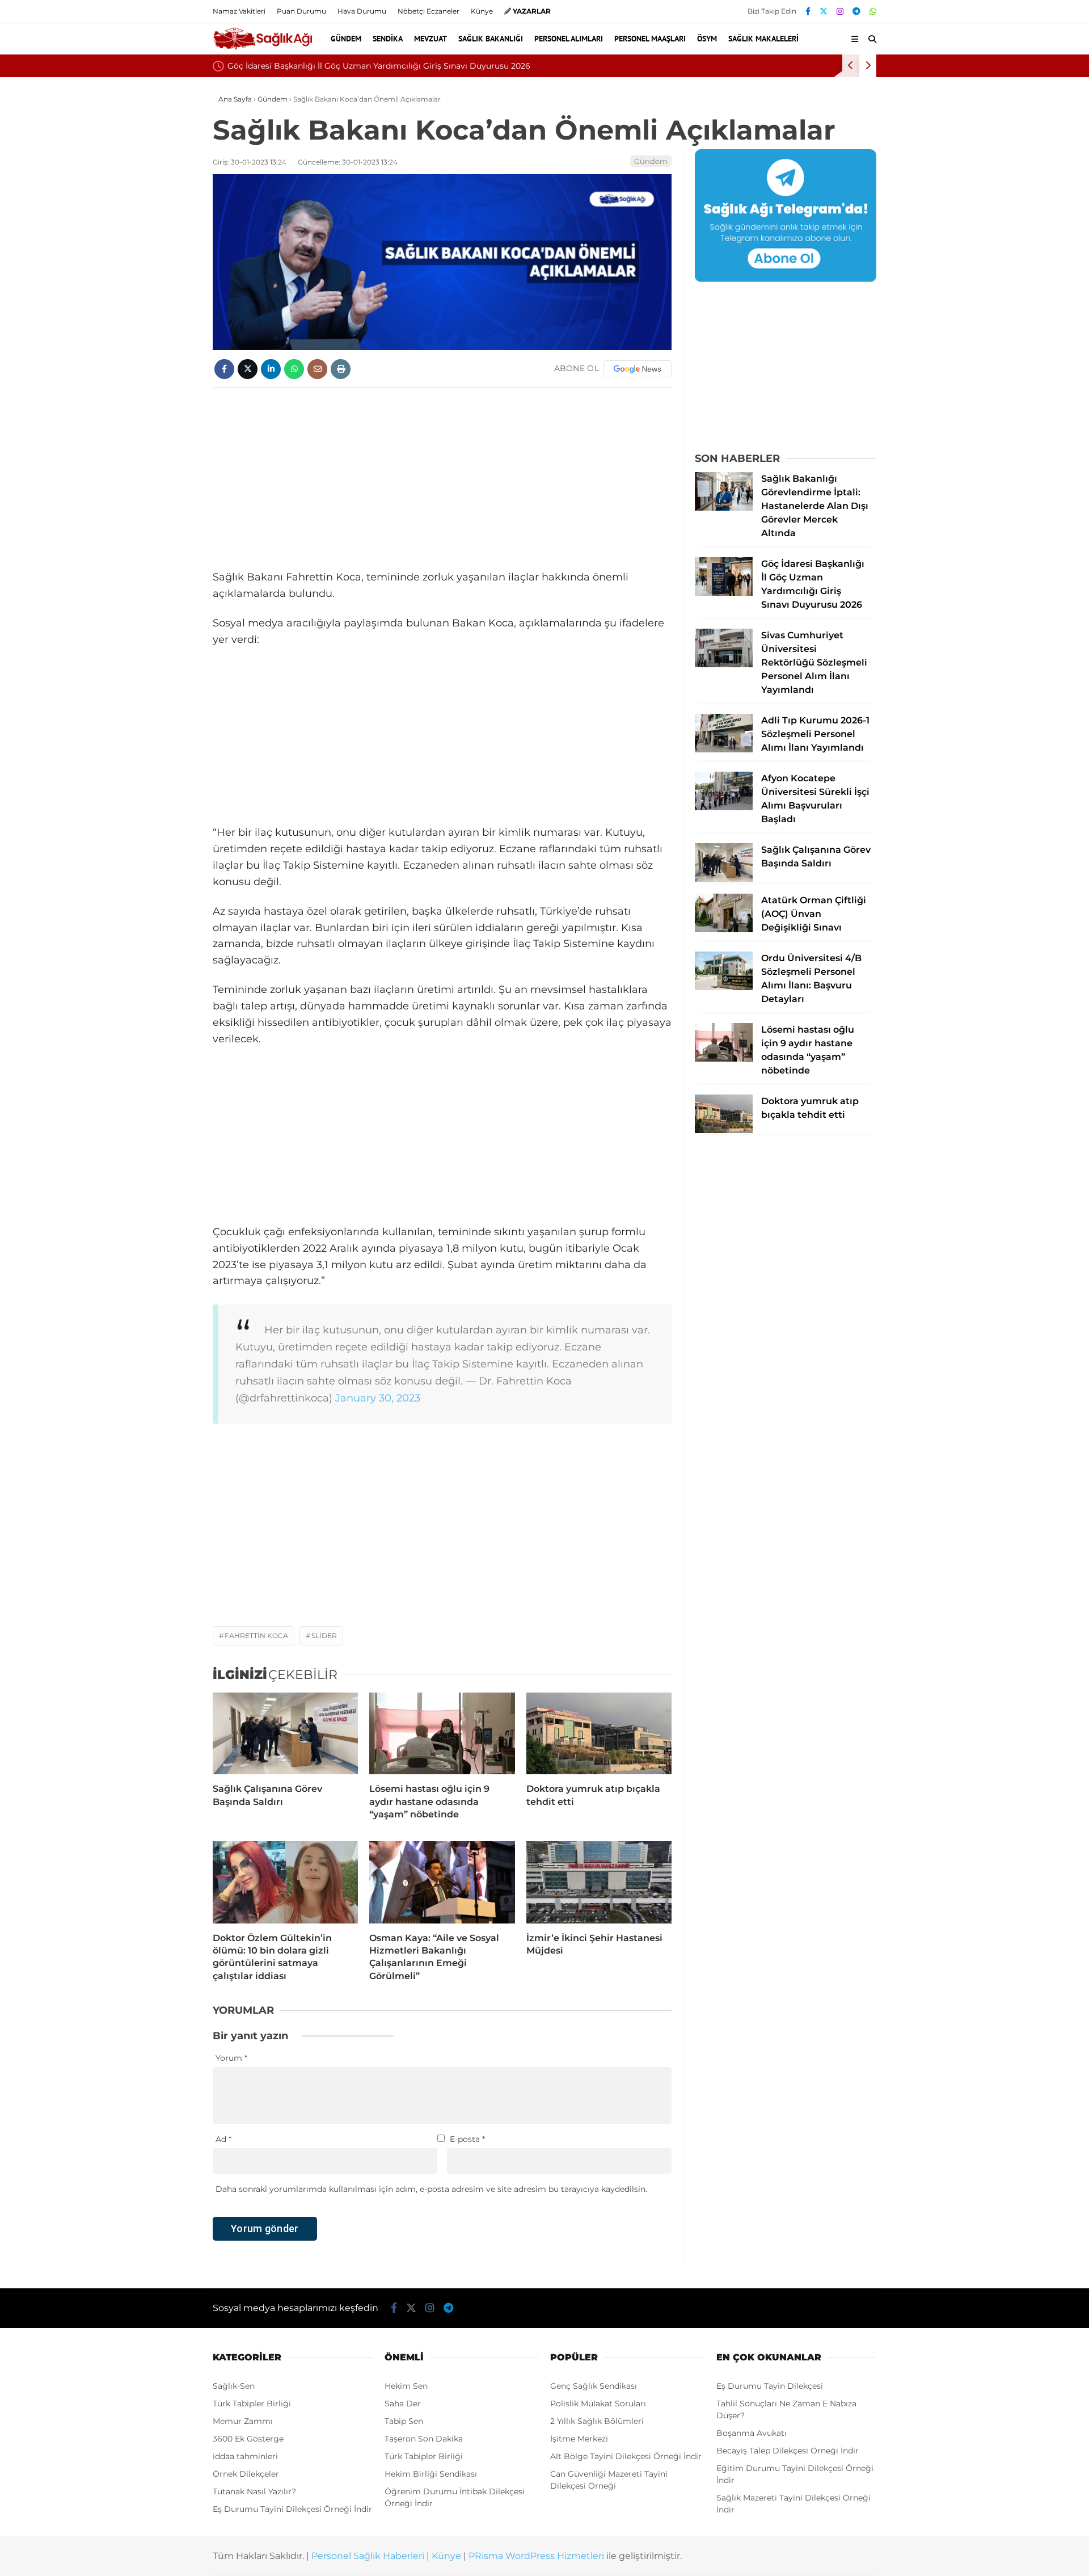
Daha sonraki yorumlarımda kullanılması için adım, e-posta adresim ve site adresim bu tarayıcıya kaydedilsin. (431, 2189)
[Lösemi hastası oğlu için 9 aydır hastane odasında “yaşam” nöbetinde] (442, 1733)
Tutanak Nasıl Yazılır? (254, 2491)
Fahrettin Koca (256, 1636)
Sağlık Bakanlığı (491, 39)
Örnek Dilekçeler (246, 2474)
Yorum (231, 2058)
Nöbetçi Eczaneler (429, 11)
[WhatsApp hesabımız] (873, 11)
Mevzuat (430, 39)
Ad (223, 2139)
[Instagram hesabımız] (840, 11)
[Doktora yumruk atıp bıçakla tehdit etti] (599, 1733)
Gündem (346, 39)
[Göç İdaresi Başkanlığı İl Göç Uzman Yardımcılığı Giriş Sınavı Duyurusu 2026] (724, 593)
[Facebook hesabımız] (808, 11)
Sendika (388, 39)
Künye (482, 11)
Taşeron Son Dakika (424, 2439)
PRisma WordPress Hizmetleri (536, 2556)
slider (324, 1636)
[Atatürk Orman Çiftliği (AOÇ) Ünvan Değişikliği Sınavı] (724, 929)
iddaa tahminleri (245, 2456)
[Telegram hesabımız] (856, 11)
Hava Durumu (362, 11)
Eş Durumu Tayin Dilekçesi (770, 2386)
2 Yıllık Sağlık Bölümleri (597, 2421)
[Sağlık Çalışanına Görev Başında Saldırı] (285, 1733)
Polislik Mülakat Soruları (598, 2404)
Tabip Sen (404, 2421)
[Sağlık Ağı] (262, 48)
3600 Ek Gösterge (248, 2439)
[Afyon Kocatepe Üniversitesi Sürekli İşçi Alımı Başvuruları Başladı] (724, 807)
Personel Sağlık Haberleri (368, 2556)
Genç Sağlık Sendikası (594, 2386)
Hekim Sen (406, 2386)
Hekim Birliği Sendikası (431, 2474)
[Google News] (638, 369)
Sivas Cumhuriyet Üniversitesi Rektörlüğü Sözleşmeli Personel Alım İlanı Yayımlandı (757, 66)
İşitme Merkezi (579, 2439)
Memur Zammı (243, 2421)
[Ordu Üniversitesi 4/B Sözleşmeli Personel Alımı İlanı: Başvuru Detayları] (724, 987)
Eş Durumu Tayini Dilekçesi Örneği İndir (292, 2509)
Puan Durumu (301, 11)
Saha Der (403, 2404)
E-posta (467, 2139)
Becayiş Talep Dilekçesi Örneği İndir (788, 2451)
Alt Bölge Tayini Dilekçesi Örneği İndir (626, 2456)
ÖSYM (707, 39)
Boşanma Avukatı (752, 2433)
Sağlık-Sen (234, 2386)
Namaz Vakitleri (239, 11)
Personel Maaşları (650, 39)
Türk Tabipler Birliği (252, 2404)
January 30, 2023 (378, 1398)
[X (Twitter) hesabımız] (824, 11)
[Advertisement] (442, 478)
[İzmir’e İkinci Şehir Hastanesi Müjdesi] (599, 1882)
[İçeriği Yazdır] (341, 369)
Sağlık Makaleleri (763, 39)
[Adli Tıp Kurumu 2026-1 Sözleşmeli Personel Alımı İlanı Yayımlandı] (724, 750)
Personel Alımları (569, 39)
